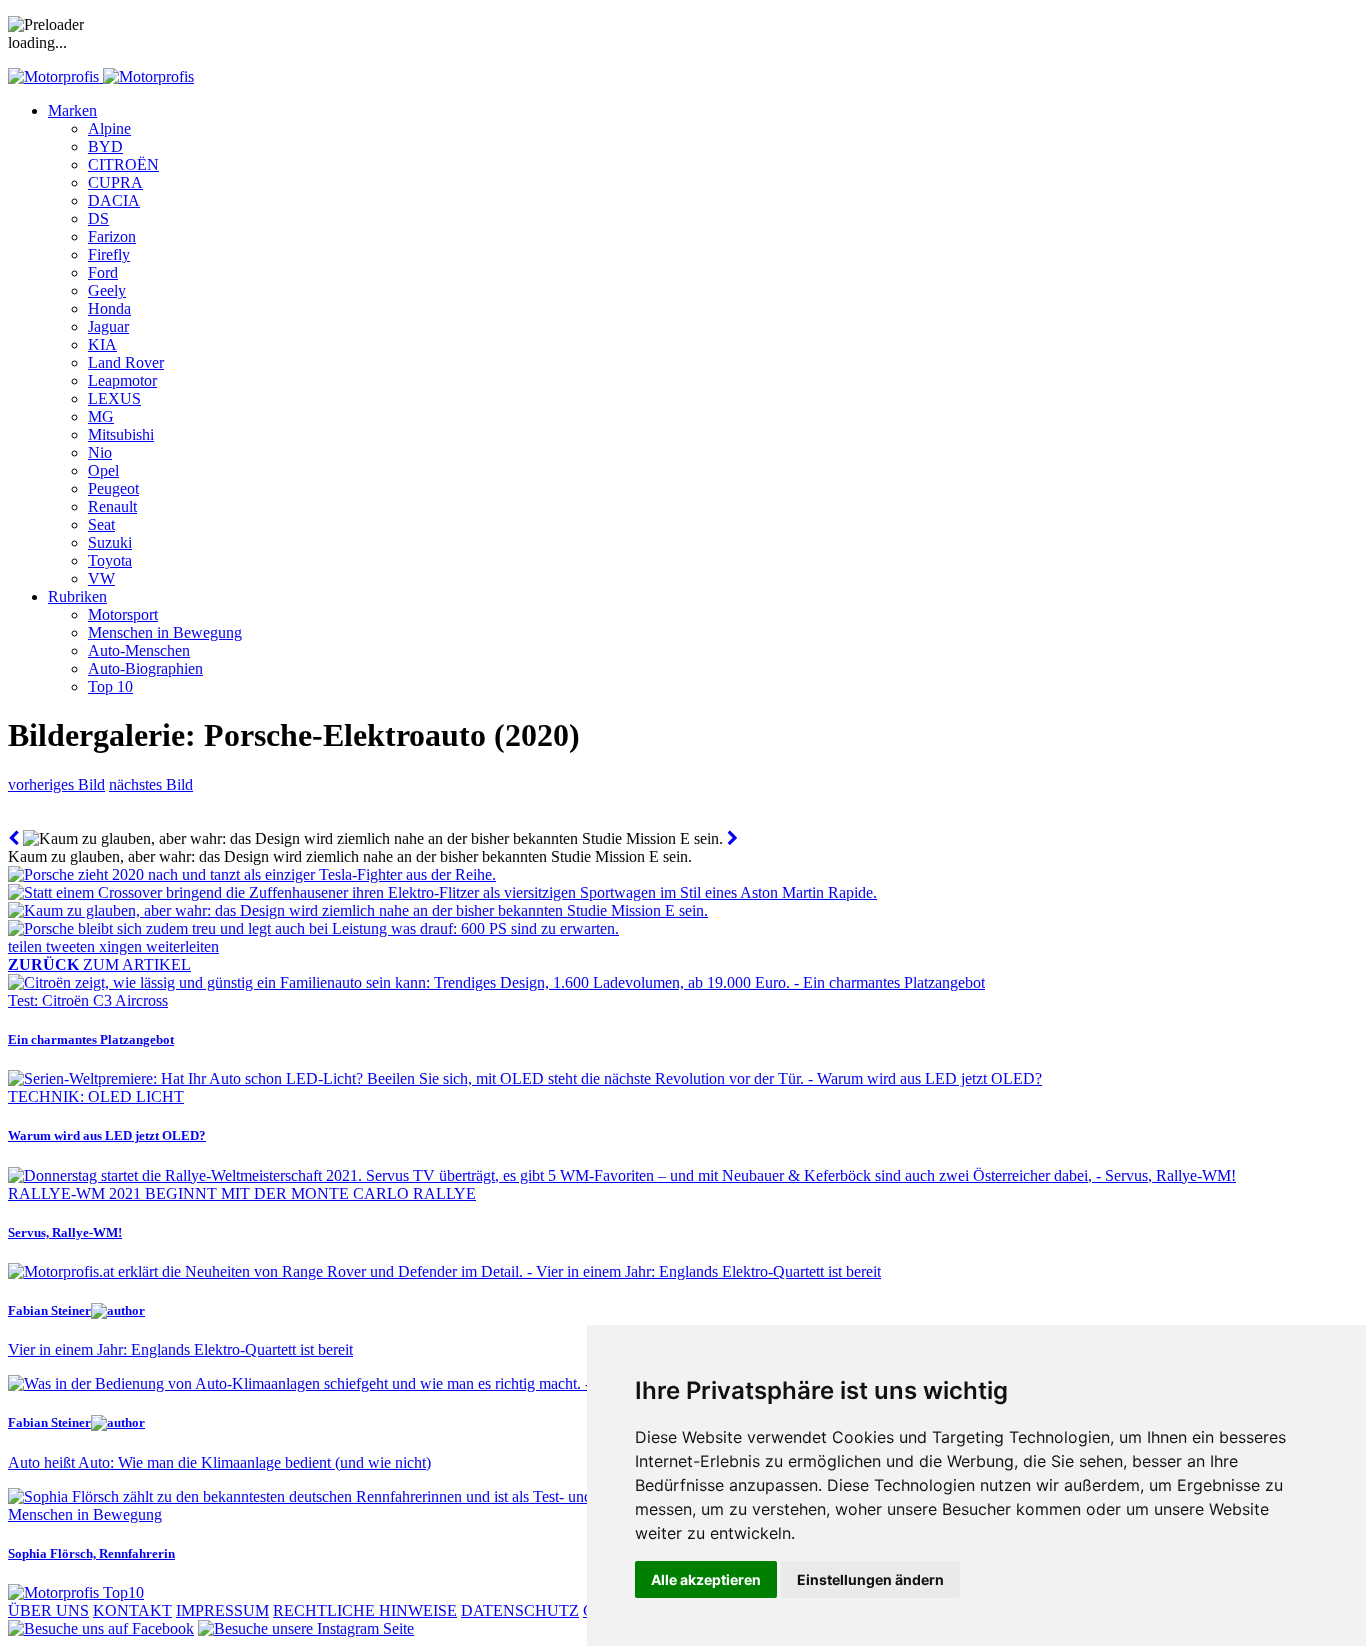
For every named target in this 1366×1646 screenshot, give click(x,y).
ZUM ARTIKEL (99, 964)
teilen (27, 946)
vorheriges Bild (56, 784)
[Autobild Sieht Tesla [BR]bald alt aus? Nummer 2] (13, 838)
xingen (122, 946)
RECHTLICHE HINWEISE (365, 1610)
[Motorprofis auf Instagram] (306, 1628)
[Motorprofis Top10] (76, 1592)
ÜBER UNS (48, 1610)
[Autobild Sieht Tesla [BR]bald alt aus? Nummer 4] (732, 838)
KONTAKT (132, 1610)
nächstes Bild (151, 784)
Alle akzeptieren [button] (706, 1579)
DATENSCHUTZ (520, 1610)
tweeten (72, 946)
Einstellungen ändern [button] (870, 1579)
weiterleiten (182, 946)
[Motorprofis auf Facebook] (101, 1628)
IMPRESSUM (222, 1610)
